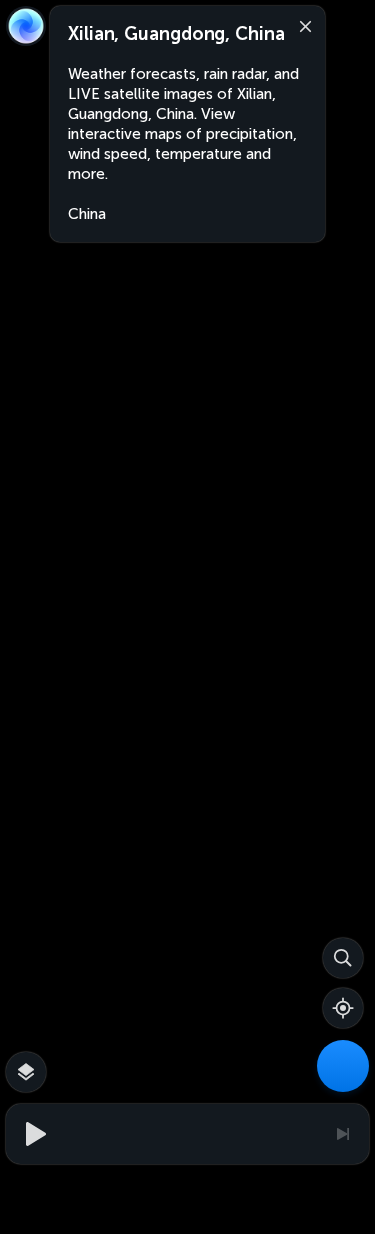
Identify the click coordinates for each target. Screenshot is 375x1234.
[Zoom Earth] (26, 26)
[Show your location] (343, 1008)
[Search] (343, 958)
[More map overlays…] (26, 1072)
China (87, 214)
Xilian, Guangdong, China (176, 34)
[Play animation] (33, 1134)
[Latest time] (342, 1134)
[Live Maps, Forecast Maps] (343, 1066)
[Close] (301, 25)
